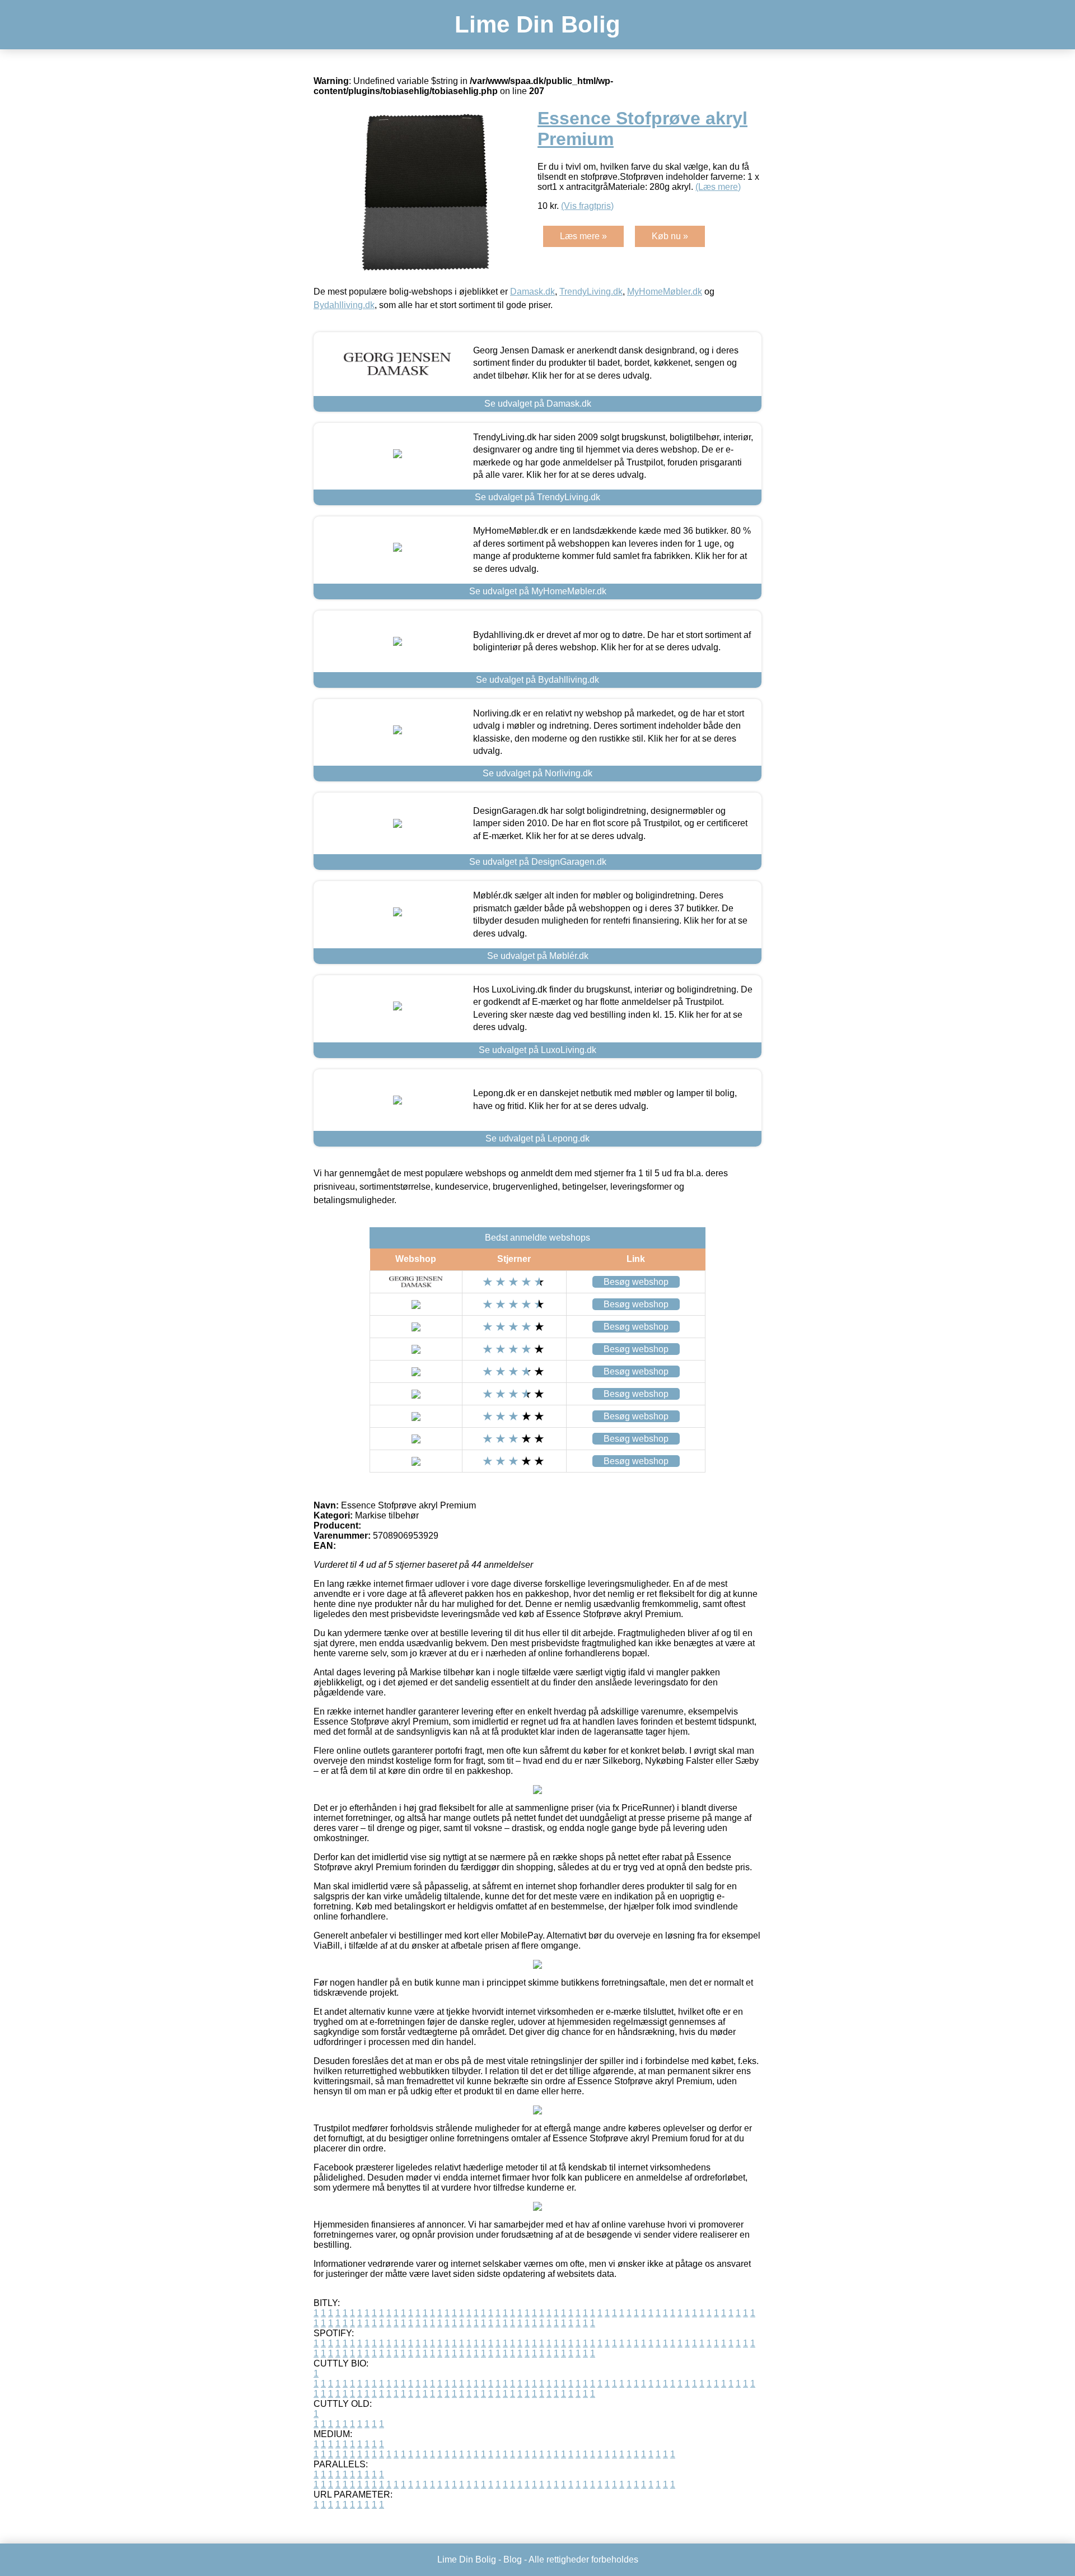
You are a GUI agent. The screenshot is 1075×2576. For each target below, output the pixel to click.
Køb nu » (670, 236)
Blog (513, 2559)
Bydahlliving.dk (344, 305)
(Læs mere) (718, 187)
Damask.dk (532, 292)
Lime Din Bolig (537, 24)
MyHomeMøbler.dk (665, 292)
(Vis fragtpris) (587, 206)
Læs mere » (583, 236)
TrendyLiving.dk (591, 292)
